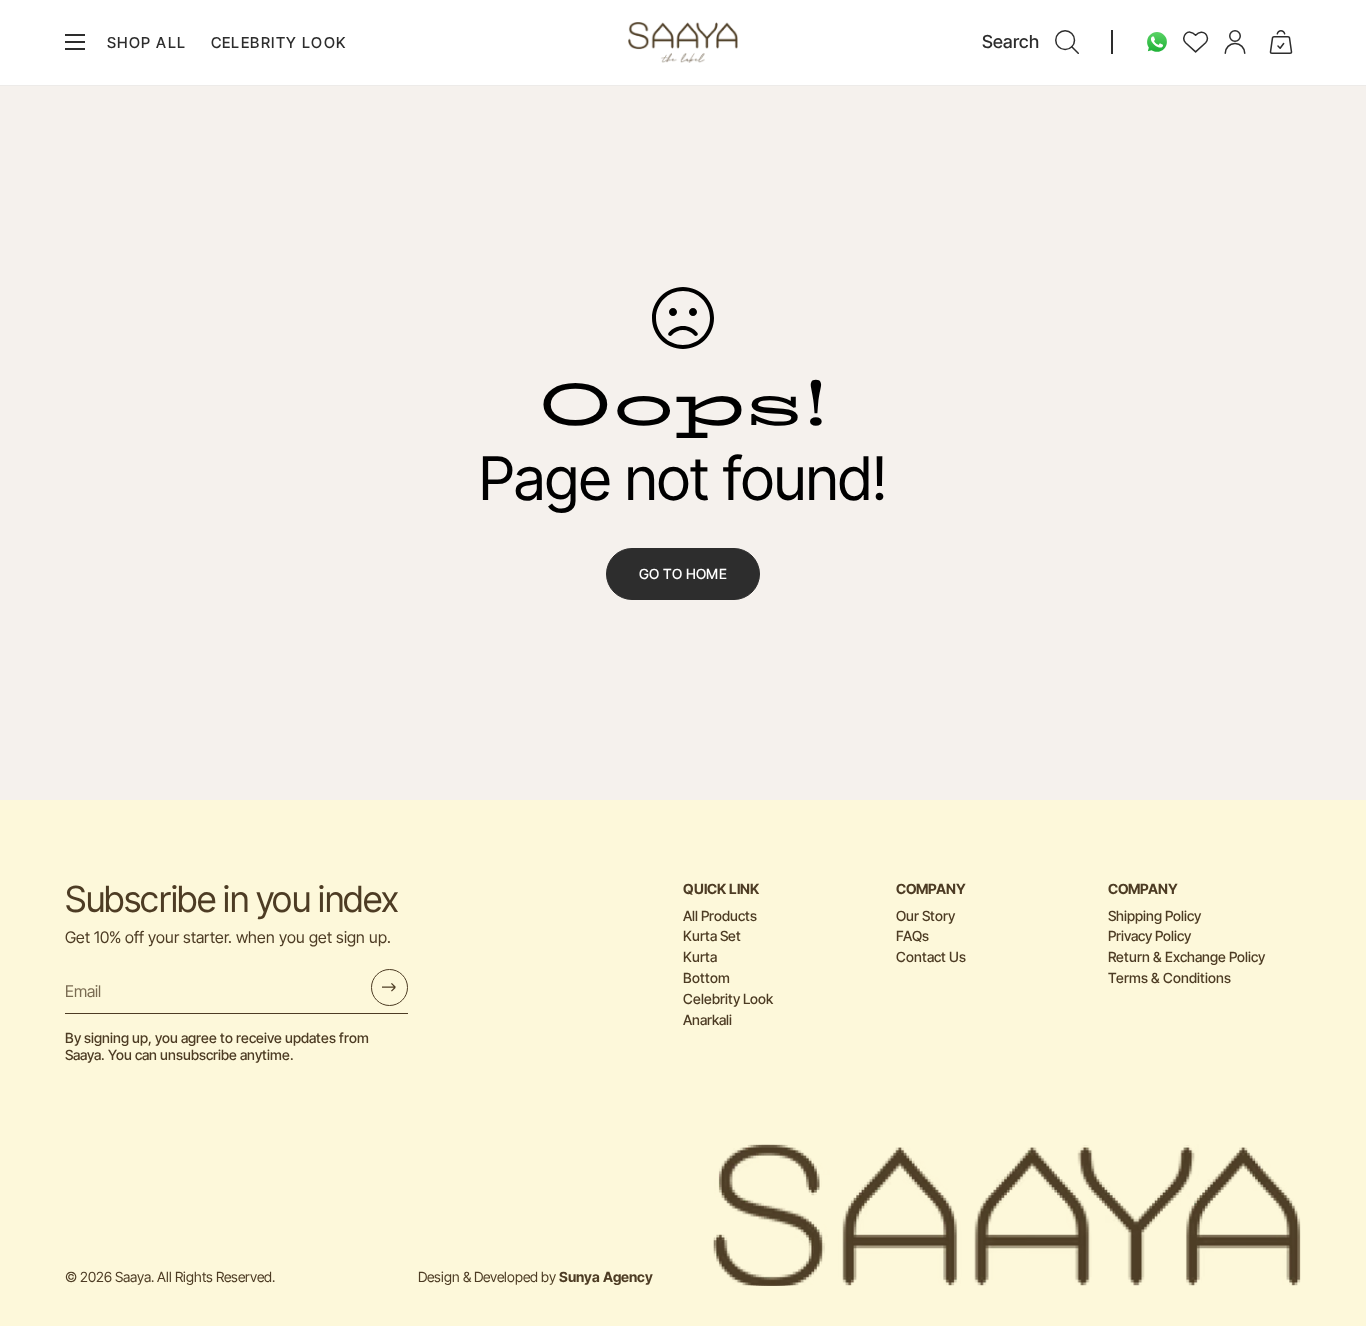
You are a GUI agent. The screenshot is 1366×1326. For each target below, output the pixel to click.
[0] (1281, 42)
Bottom (706, 977)
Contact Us (931, 956)
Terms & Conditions (1169, 977)
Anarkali (707, 1019)
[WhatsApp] (1157, 42)
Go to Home (683, 573)
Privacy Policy (1149, 935)
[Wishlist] (1196, 42)
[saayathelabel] (683, 42)
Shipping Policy (1154, 915)
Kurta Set (712, 935)
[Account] (1235, 42)
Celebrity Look (728, 998)
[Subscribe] (389, 987)
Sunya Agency (606, 1276)
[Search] (1067, 42)
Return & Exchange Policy (1186, 956)
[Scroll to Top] (1327, 1217)
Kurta (700, 956)
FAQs (912, 935)
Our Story (925, 915)
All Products (720, 915)
